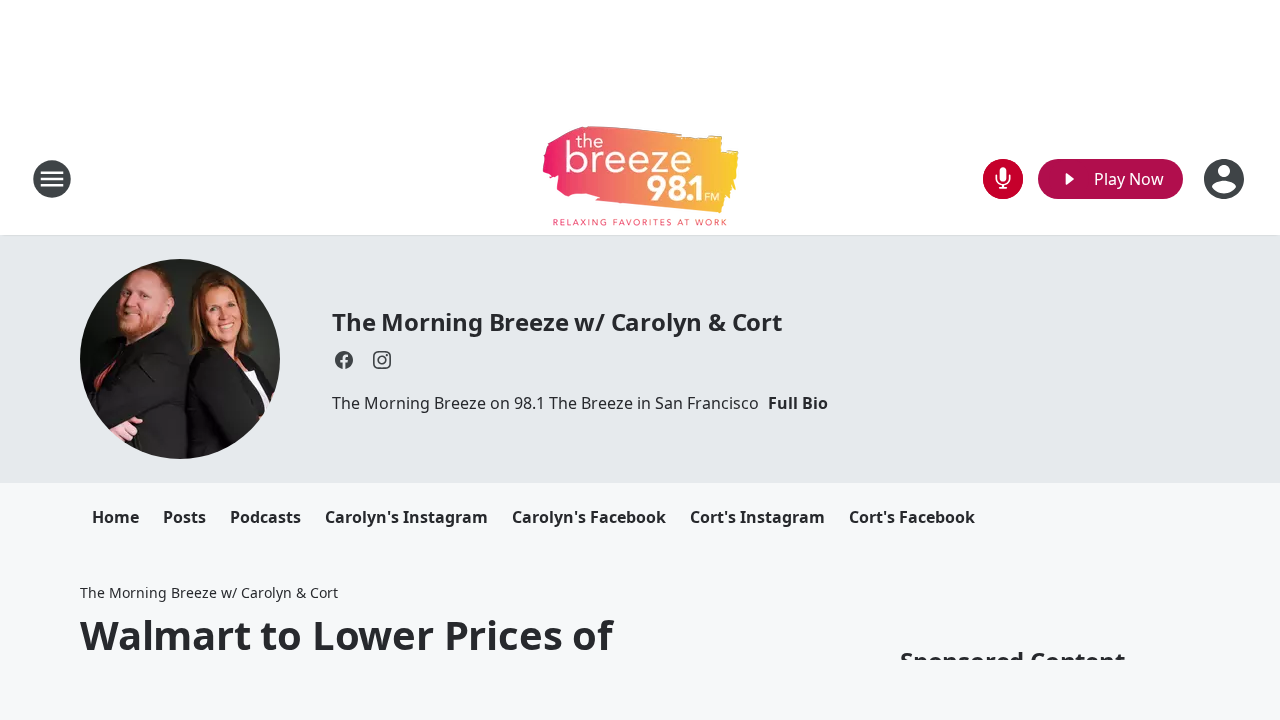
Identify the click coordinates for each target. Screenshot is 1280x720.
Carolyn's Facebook (589, 517)
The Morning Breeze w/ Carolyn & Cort (557, 321)
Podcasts (265, 517)
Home (115, 517)
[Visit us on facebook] (344, 360)
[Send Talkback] (1003, 179)
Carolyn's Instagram (406, 517)
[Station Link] (640, 178)
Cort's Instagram (757, 517)
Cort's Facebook (912, 517)
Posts (184, 517)
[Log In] (1226, 179)
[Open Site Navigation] (52, 179)
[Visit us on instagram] (382, 360)
